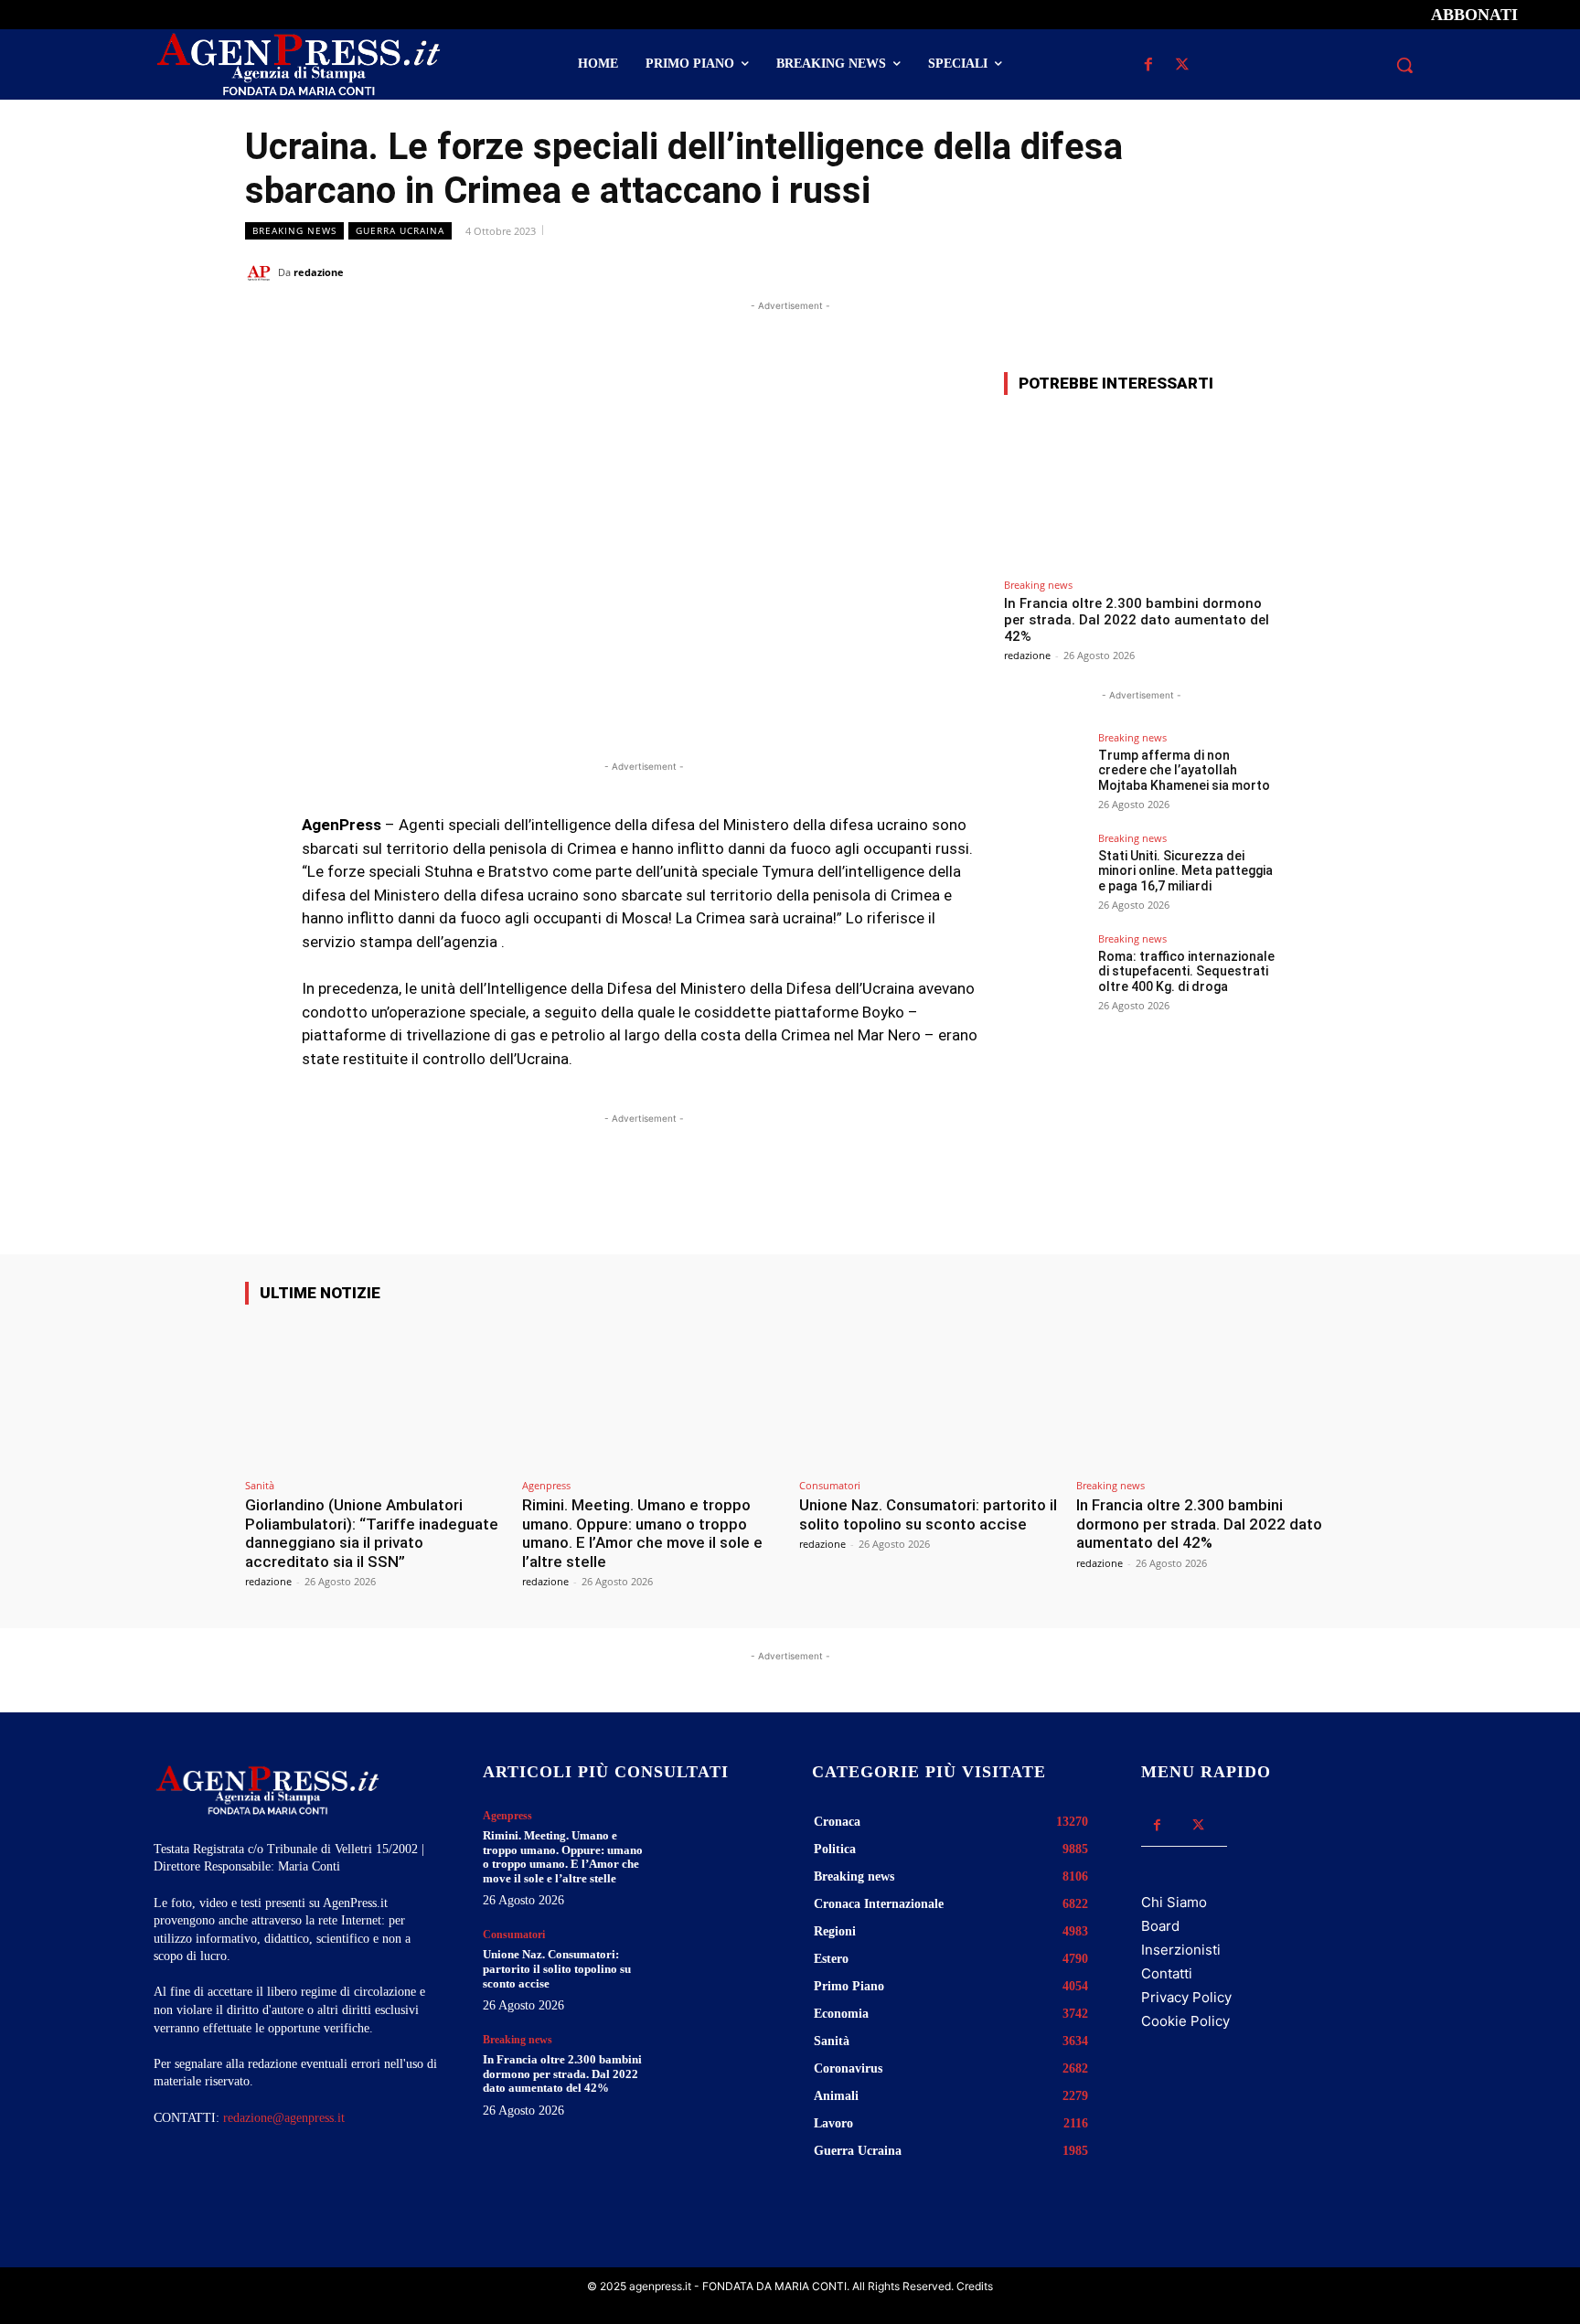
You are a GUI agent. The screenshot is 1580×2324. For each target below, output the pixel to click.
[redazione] (262, 272)
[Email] (1231, 272)
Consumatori (830, 1485)
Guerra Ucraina (400, 230)
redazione (319, 272)
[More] (1316, 272)
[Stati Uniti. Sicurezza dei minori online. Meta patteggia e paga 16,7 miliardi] (1045, 874)
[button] (1404, 65)
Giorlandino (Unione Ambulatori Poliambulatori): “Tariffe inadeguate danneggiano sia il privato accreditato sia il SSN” (372, 1533)
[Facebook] (1148, 65)
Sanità (260, 1485)
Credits (975, 2286)
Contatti (1167, 1973)
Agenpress (546, 1485)
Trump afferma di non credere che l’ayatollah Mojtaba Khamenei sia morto (1184, 771)
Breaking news (294, 230)
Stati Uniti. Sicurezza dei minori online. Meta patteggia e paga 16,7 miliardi (1185, 871)
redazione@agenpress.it (284, 2118)
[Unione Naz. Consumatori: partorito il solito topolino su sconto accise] (929, 1395)
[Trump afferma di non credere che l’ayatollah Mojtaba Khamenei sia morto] (1045, 773)
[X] (1182, 65)
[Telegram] (1273, 272)
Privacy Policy (1186, 1997)
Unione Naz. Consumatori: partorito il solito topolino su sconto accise (928, 1514)
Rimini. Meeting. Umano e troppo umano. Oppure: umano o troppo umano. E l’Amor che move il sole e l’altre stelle (642, 1533)
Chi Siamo (1174, 1902)
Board (1160, 1926)
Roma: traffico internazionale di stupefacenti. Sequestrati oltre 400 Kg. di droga (1186, 972)
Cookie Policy (1185, 2021)
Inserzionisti (1181, 1950)
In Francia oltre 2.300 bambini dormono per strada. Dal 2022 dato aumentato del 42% (1137, 620)
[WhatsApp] (1189, 272)
